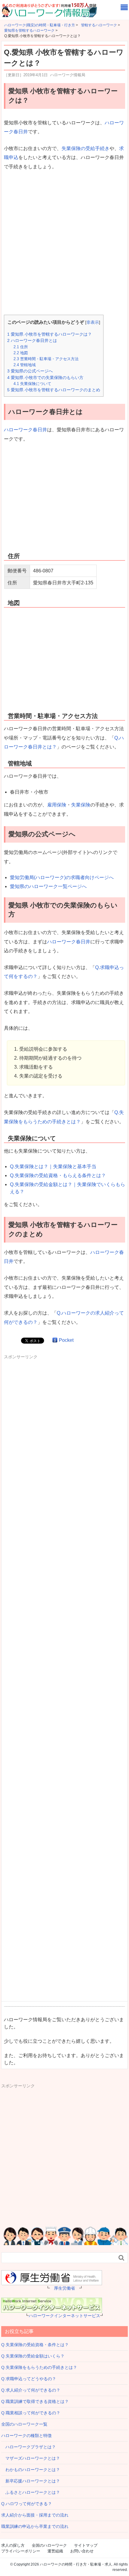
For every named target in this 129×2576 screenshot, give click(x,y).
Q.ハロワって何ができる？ (27, 2504)
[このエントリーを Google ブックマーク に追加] (55, 1340)
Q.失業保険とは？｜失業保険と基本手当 (53, 1166)
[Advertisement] (64, 243)
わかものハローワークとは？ (31, 2470)
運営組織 (55, 2551)
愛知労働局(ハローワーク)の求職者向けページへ (62, 877)
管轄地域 (25, 365)
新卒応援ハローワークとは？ (31, 2481)
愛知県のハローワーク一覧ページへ (48, 886)
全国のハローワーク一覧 (24, 2424)
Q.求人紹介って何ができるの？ (31, 2390)
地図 (21, 353)
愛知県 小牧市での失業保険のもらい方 (45, 378)
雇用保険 (57, 805)
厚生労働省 (64, 2288)
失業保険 (81, 805)
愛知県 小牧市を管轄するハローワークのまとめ (54, 390)
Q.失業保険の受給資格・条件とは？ (35, 2345)
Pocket (66, 1340)
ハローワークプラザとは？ (28, 2447)
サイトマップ (86, 2545)
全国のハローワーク (49, 2545)
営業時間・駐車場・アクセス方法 (46, 359)
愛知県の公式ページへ (30, 371)
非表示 (93, 322)
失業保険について (32, 384)
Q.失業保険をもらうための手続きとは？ (39, 2367)
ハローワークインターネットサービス (64, 2316)
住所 (21, 347)
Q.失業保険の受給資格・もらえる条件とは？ (58, 1175)
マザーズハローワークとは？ (31, 2458)
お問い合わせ (82, 2551)
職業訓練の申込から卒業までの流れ (35, 2526)
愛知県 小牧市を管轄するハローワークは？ (49, 334)
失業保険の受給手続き (85, 148)
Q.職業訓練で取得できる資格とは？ (35, 2401)
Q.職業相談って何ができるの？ (31, 2413)
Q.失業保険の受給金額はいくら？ (33, 2356)
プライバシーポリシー (21, 2551)
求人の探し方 (13, 2545)
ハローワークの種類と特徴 (26, 2436)
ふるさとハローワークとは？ (31, 2492)
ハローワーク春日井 (25, 430)
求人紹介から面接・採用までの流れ (35, 2515)
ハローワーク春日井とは (32, 340)
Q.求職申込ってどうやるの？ (29, 2379)
